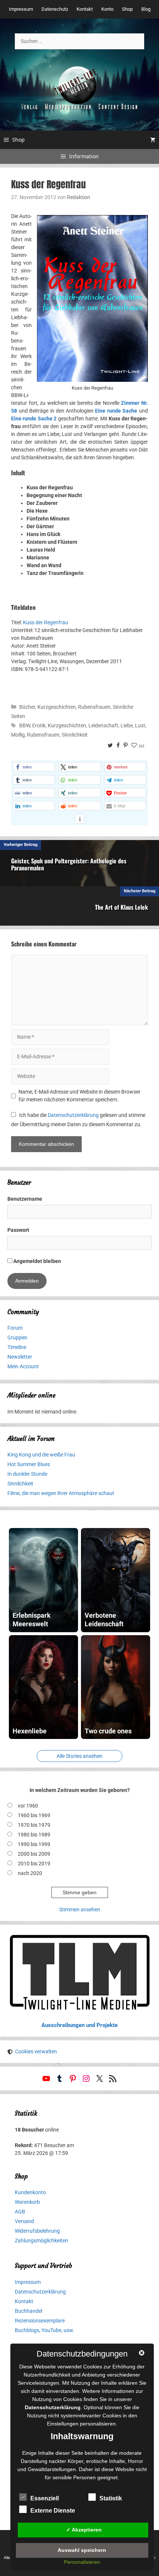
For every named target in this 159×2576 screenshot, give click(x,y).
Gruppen (17, 1337)
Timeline (17, 1347)
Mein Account (23, 1366)
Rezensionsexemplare (40, 2321)
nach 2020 (30, 1873)
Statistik (111, 2498)
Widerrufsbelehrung (37, 2231)
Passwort (18, 1230)
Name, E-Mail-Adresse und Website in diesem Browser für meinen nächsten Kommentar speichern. (79, 1096)
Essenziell (45, 2498)
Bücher (27, 707)
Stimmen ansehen (80, 1909)
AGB (20, 2212)
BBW (25, 725)
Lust (140, 725)
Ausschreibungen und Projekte (79, 2025)
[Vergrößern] (138, 225)
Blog (146, 9)
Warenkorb (27, 2202)
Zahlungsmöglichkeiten (41, 2241)
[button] (34, 767)
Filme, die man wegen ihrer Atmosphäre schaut (61, 1493)
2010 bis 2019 (34, 1864)
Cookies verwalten (36, 2051)
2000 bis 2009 (34, 1854)
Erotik (39, 725)
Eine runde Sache (116, 411)
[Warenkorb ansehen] (153, 140)
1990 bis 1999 (34, 1844)
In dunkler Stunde (27, 1474)
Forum (15, 1328)
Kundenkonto (30, 2192)
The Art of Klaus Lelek (121, 907)
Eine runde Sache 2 (34, 419)
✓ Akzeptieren (84, 2530)
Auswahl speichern (82, 2550)
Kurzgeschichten (57, 707)
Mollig (18, 735)
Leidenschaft (103, 725)
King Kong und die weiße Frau (41, 1455)
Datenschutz (55, 9)
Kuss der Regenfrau (45, 622)
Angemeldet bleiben (37, 1261)
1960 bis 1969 (34, 1815)
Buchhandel (28, 2311)
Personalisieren (82, 2562)
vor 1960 (28, 1806)
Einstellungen (63, 2424)
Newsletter (20, 1357)
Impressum (21, 9)
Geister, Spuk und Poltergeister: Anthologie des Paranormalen (69, 864)
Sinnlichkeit (75, 735)
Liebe (127, 725)
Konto (107, 9)
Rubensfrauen (94, 707)
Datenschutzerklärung (73, 1115)
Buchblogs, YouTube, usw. (45, 2330)
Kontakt (85, 9)
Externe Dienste (53, 2511)
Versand (24, 2221)
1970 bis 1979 (34, 1825)
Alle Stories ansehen (79, 1756)
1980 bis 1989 (34, 1835)
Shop (127, 9)
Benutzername (25, 1199)
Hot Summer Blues (29, 1464)
